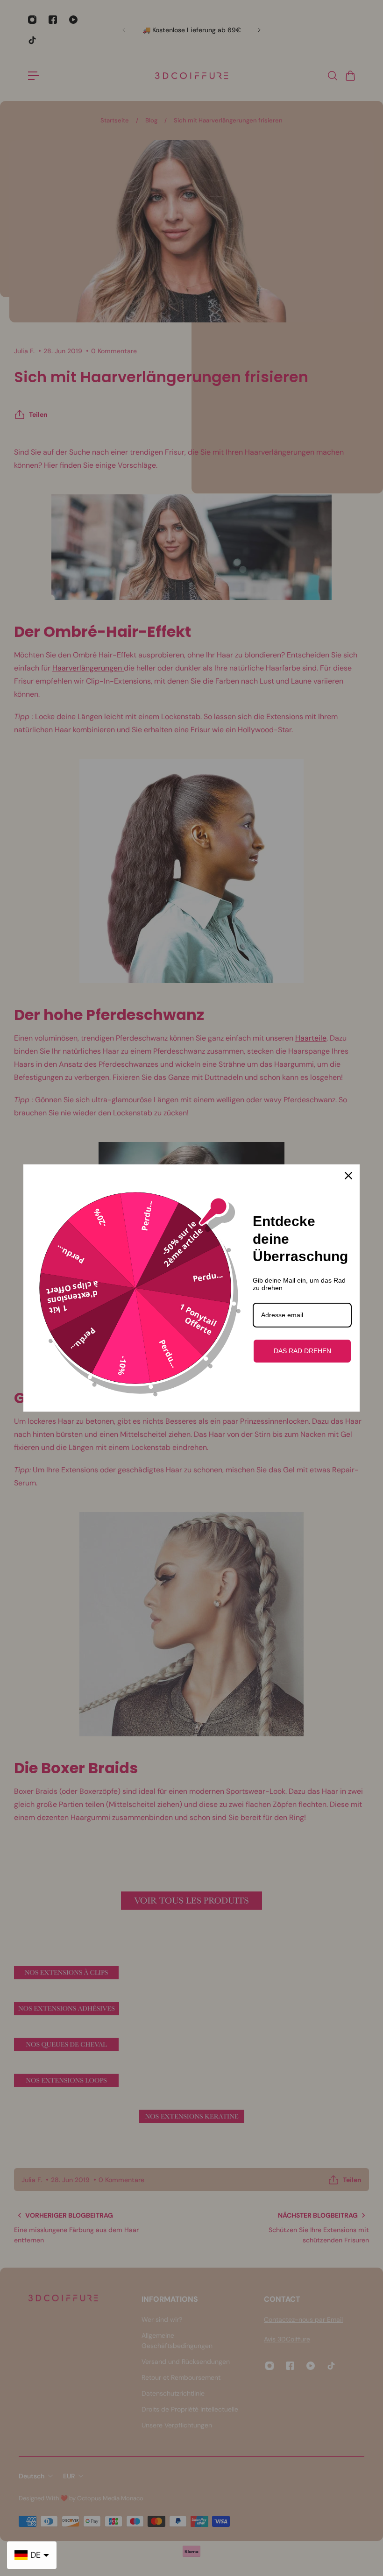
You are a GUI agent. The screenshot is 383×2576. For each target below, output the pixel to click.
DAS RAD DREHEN (302, 1351)
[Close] (348, 1176)
